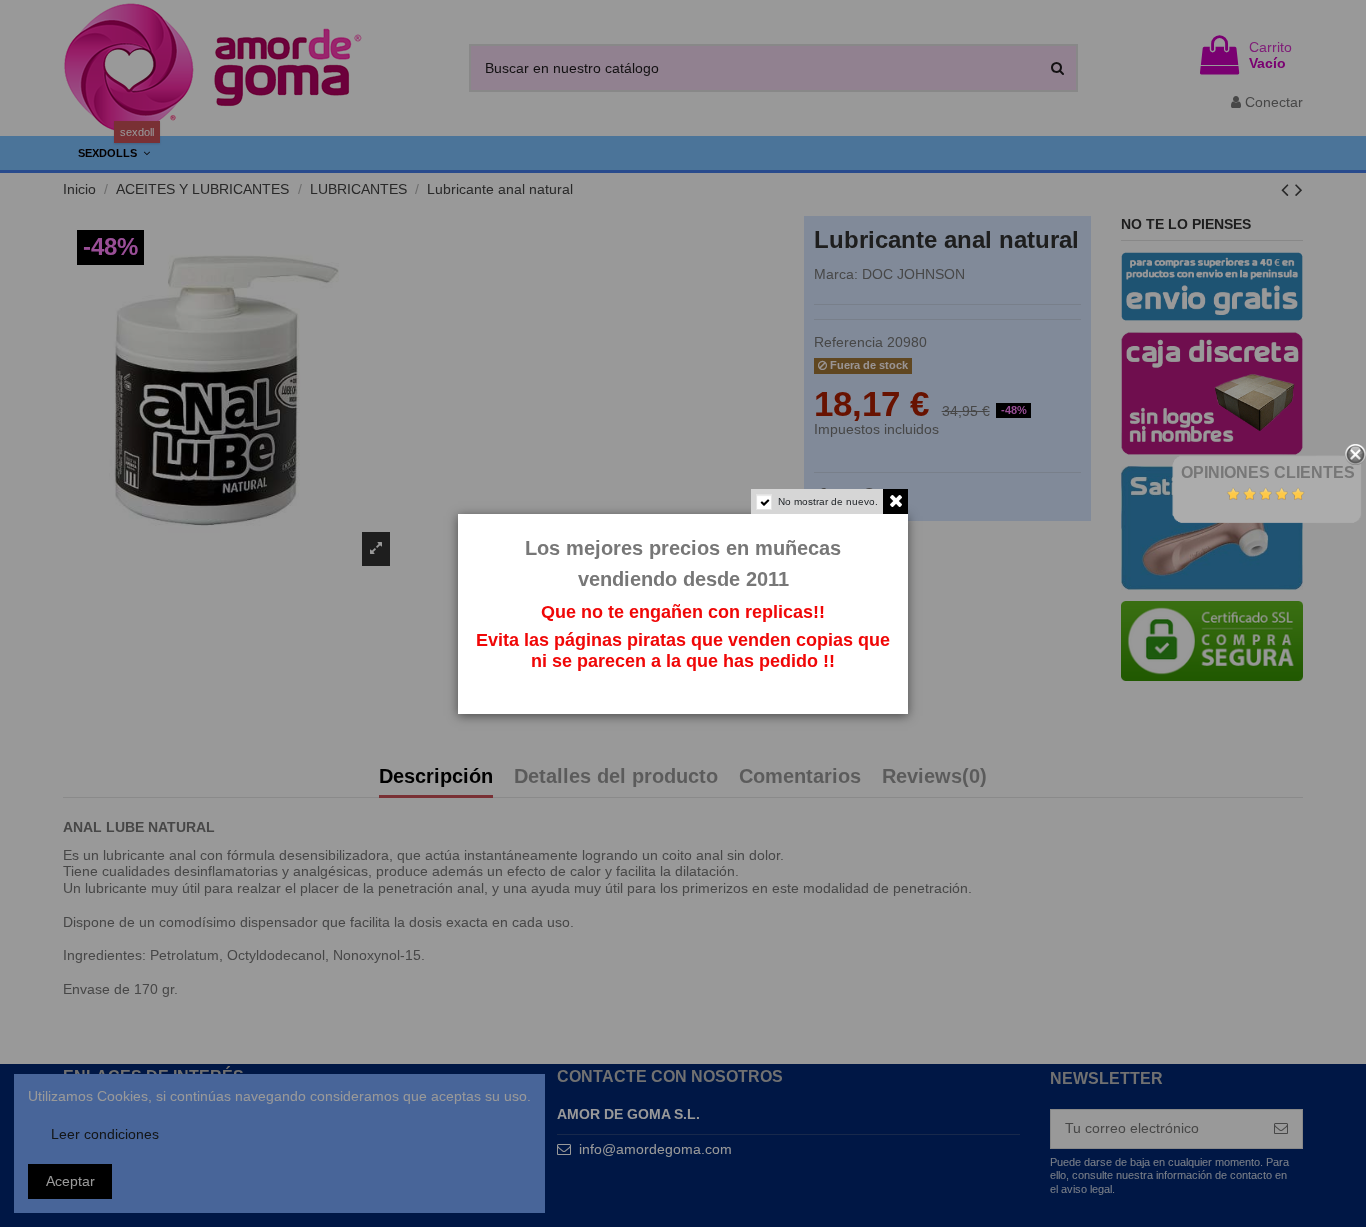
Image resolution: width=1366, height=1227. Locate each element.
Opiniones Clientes (1268, 472)
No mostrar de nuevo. (828, 501)
